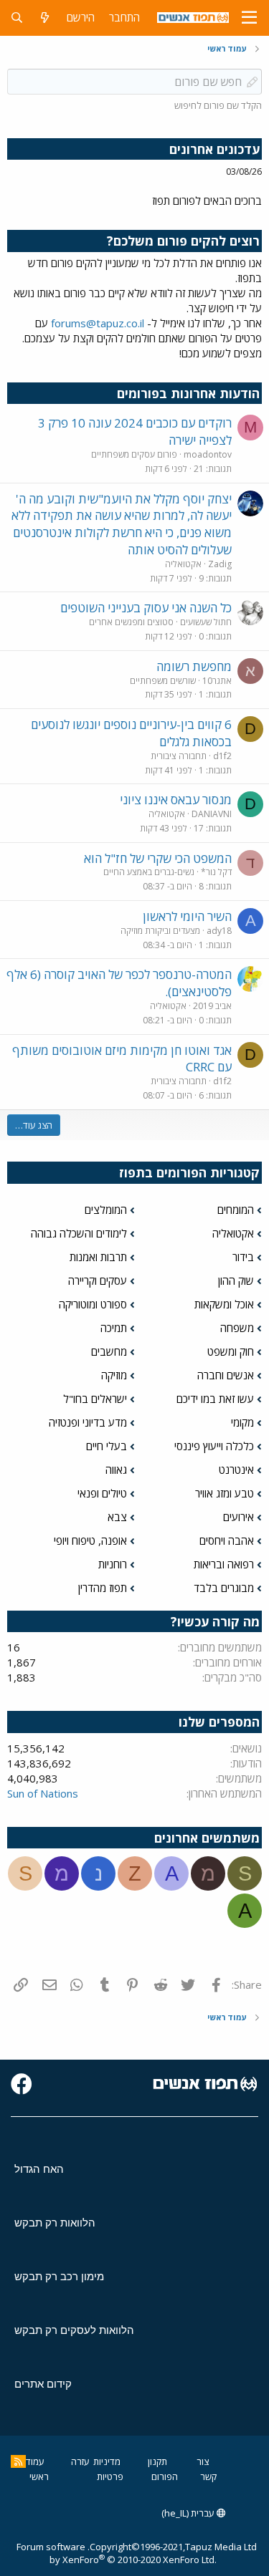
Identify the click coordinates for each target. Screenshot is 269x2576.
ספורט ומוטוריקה (93, 1304)
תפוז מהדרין (103, 1588)
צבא (117, 1517)
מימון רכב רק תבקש (59, 2276)
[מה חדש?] (45, 18)
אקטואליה (183, 564)
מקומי (242, 1422)
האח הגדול (39, 2169)
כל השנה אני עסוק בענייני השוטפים (146, 608)
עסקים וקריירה (98, 1280)
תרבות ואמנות (98, 1257)
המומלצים (106, 1210)
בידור (243, 1257)
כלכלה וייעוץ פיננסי (214, 1446)
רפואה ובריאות (224, 1564)
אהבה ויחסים (227, 1540)
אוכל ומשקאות (224, 1304)
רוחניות (113, 1564)
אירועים (239, 1517)
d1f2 (222, 756)
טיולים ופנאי (102, 1493)
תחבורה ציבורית (179, 756)
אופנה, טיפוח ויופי (90, 1540)
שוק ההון (236, 1280)
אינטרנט (236, 1470)
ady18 (219, 931)
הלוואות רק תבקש (55, 2223)
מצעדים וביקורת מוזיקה (160, 931)
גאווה (116, 1470)
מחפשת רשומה (194, 666)
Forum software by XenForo (117, 2553)
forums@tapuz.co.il (98, 323)
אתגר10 (217, 681)
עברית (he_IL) (189, 2513)
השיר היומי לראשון (187, 916)
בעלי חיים (107, 1446)
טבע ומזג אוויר (225, 1493)
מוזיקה (114, 1375)
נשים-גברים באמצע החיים (149, 872)
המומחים (236, 1210)
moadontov (208, 454)
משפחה (237, 1328)
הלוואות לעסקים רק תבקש (74, 2330)
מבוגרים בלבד (224, 1588)
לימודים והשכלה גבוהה (79, 1233)
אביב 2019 (212, 1006)
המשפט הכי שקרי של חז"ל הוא (158, 858)
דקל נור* (216, 872)
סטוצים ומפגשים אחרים (131, 622)
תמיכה (114, 1328)
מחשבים (109, 1351)
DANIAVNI (212, 814)
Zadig (220, 564)
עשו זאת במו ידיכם (215, 1399)
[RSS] (18, 2461)
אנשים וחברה (226, 1375)
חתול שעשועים (206, 622)
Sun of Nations (43, 1793)
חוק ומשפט (231, 1351)
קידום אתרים (43, 2384)
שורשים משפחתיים (163, 681)
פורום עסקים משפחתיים (134, 454)
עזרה (80, 2461)
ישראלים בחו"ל (95, 1399)
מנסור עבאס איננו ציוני (176, 800)
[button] (249, 18)
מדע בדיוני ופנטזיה (88, 1422)
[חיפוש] (17, 18)
